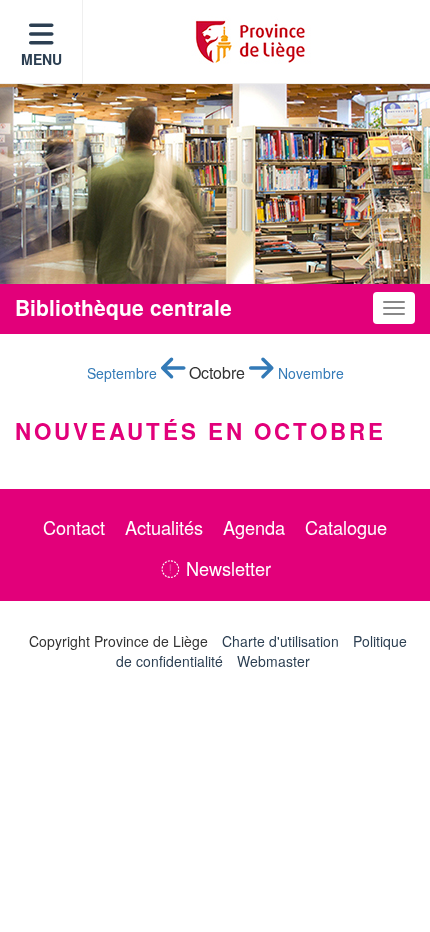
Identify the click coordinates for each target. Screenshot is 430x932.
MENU (41, 59)
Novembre (309, 373)
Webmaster (273, 661)
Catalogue (346, 527)
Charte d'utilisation (280, 641)
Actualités (164, 527)
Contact (74, 527)
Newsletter (226, 568)
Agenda (254, 527)
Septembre (124, 373)
